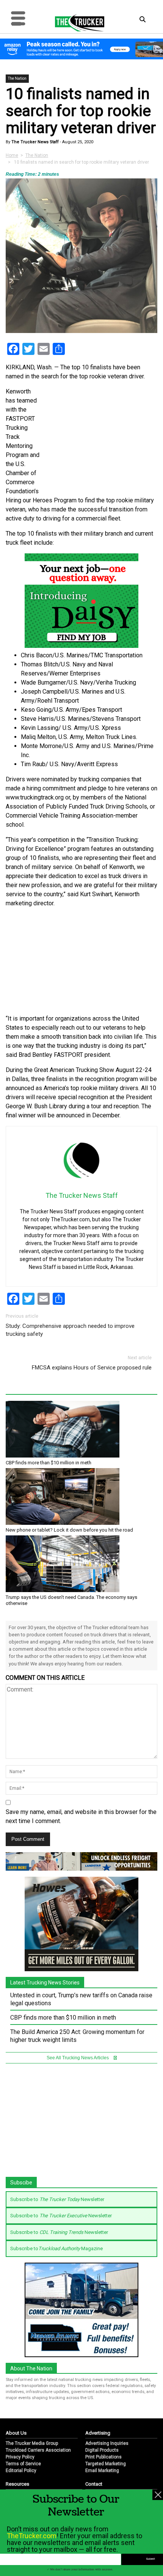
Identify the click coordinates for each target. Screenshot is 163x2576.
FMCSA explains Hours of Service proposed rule (92, 1368)
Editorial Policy (21, 2471)
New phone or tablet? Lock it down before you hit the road (69, 1530)
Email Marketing (102, 2471)
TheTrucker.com (32, 2536)
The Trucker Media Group (32, 2443)
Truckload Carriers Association (38, 2450)
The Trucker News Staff (34, 142)
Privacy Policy (20, 2457)
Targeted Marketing (106, 2464)
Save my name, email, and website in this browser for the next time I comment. (81, 1816)
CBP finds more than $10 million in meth (49, 1463)
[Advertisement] (81, 961)
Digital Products (102, 2450)
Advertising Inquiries (107, 2443)
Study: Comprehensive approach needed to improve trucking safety (70, 1330)
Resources (17, 2484)
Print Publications (103, 2457)
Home (12, 155)
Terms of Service (23, 2464)
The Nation (17, 78)
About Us (16, 2433)
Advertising (98, 2433)
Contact (94, 2484)
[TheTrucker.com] (76, 23)
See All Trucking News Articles (78, 2058)
